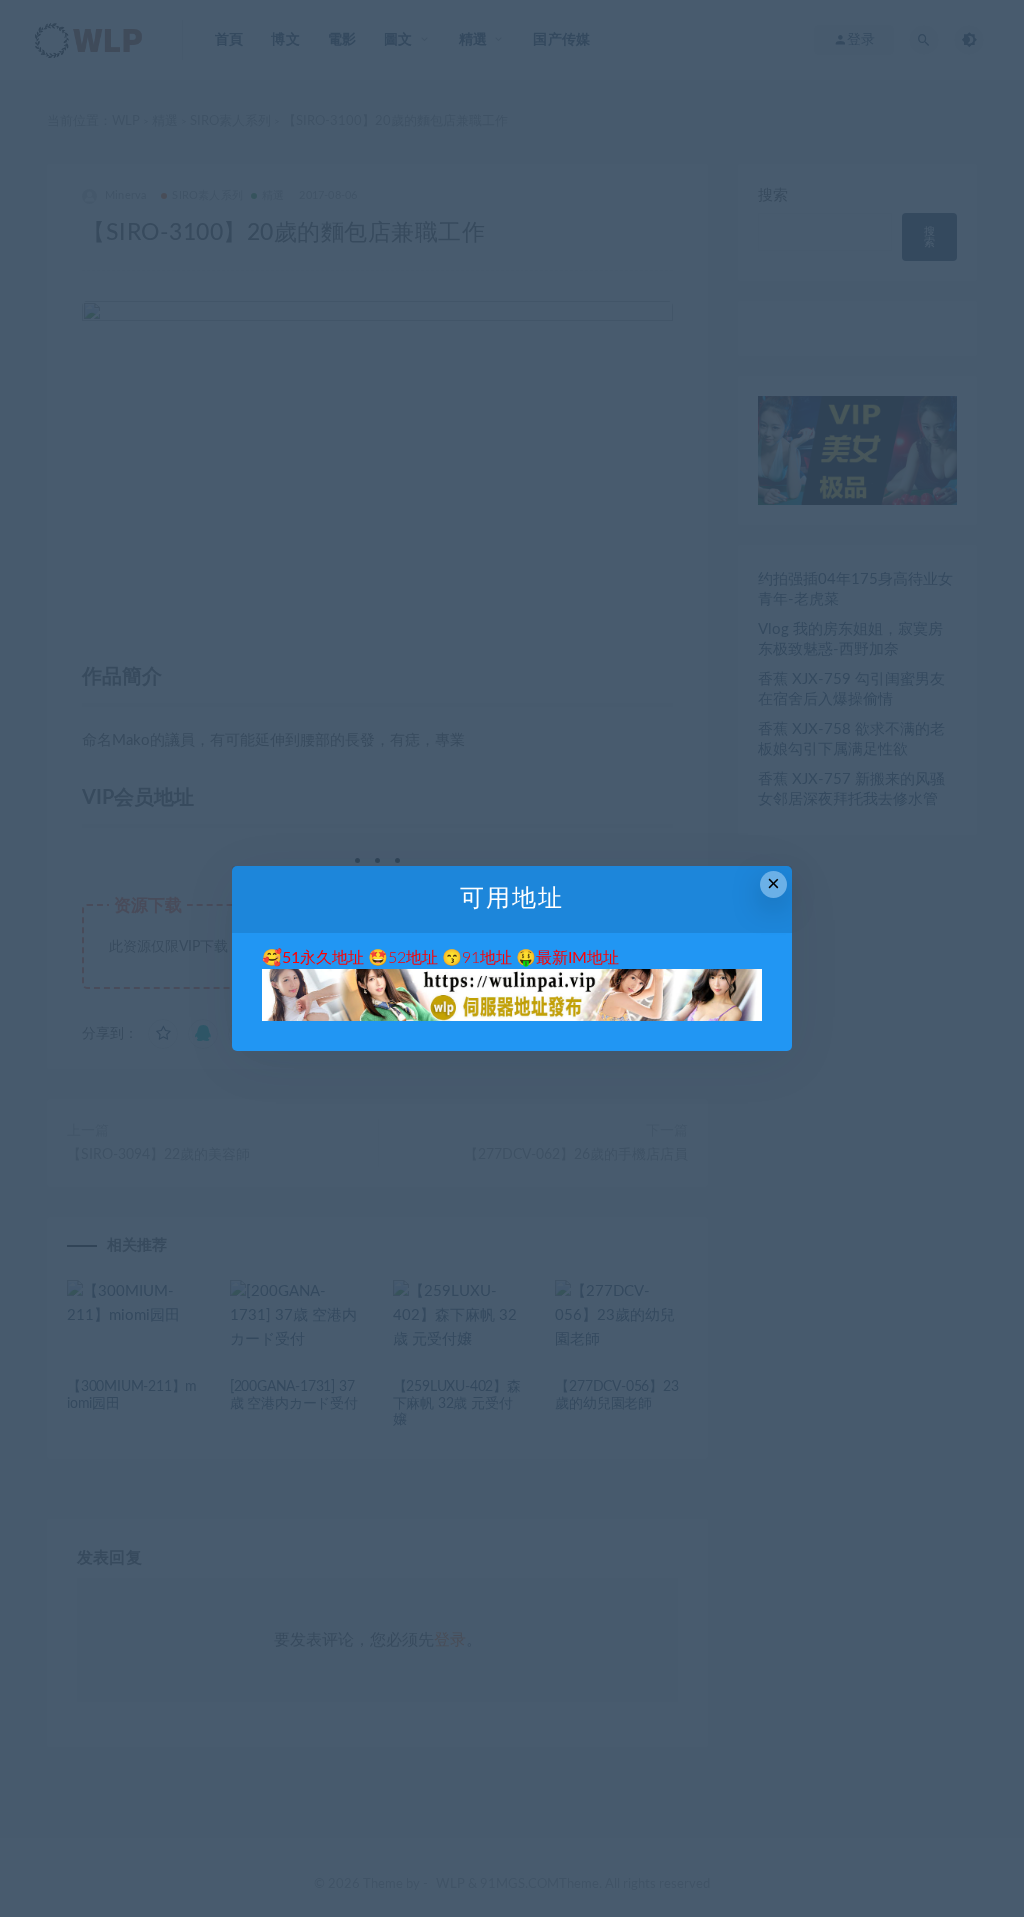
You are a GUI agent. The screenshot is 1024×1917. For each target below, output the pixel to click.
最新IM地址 (577, 958)
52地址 (413, 958)
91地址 (487, 958)
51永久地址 (323, 958)
